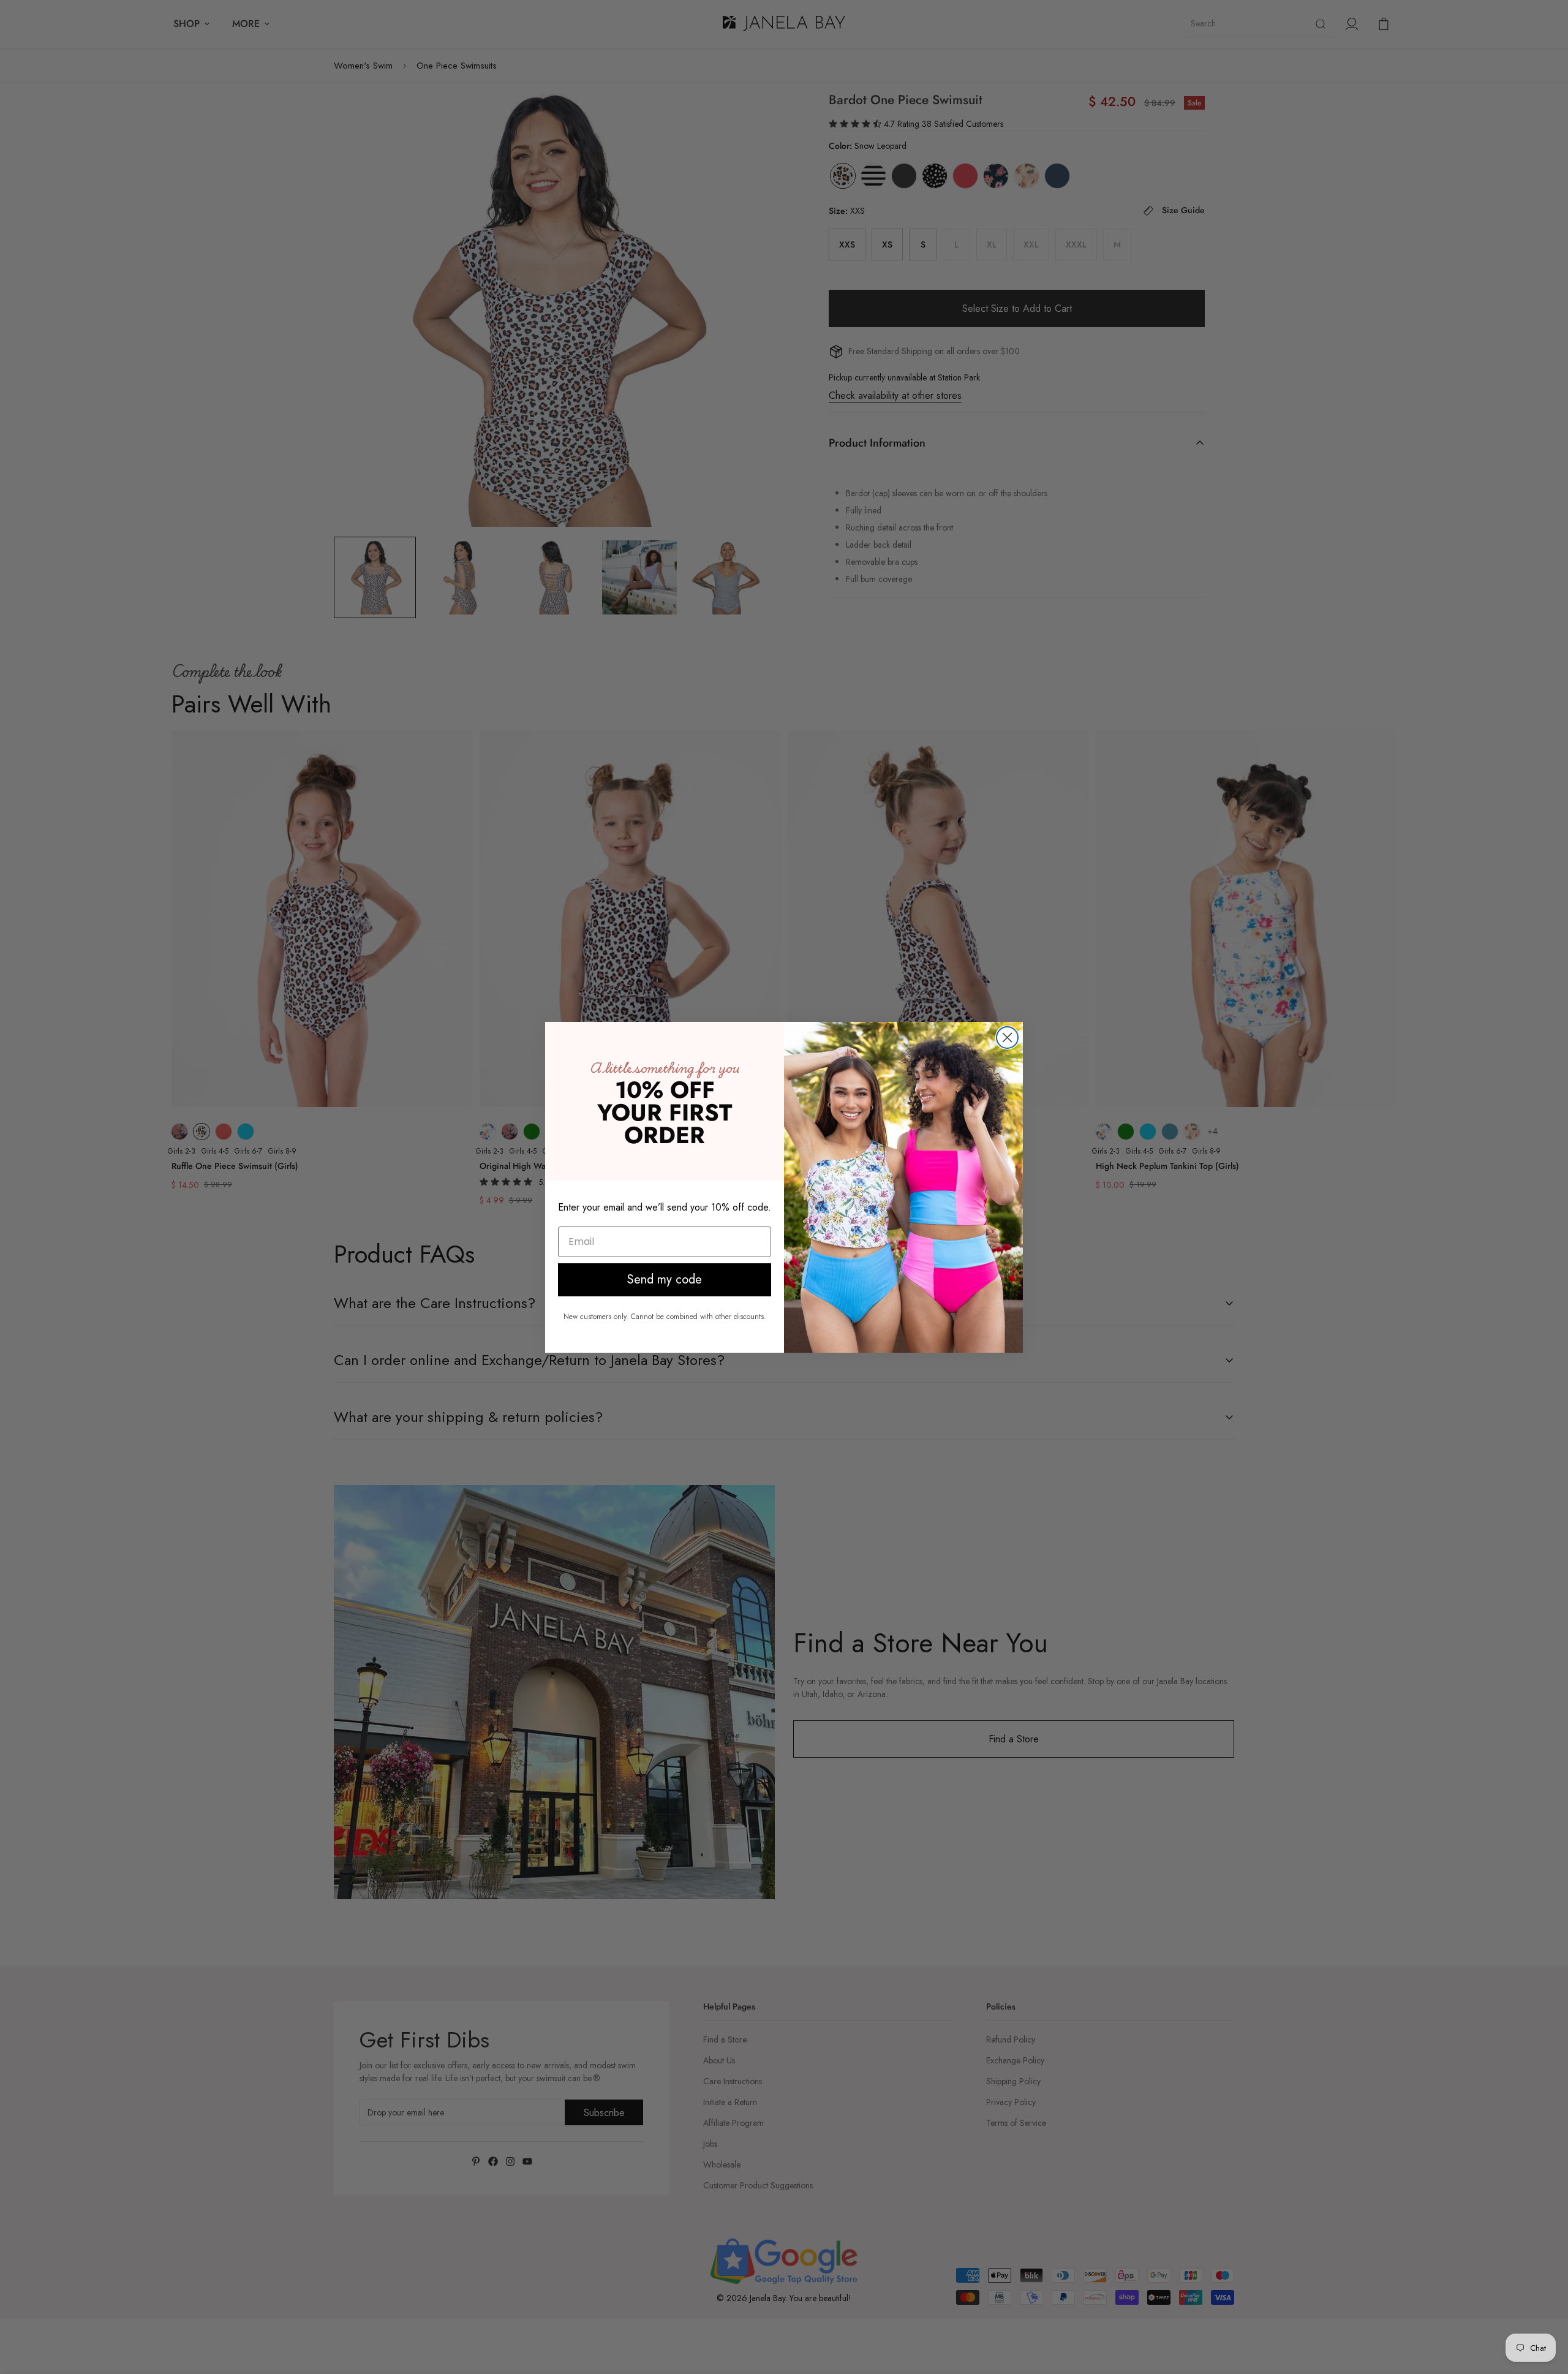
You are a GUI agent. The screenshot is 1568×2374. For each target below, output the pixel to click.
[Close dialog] (1007, 1038)
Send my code (665, 1280)
